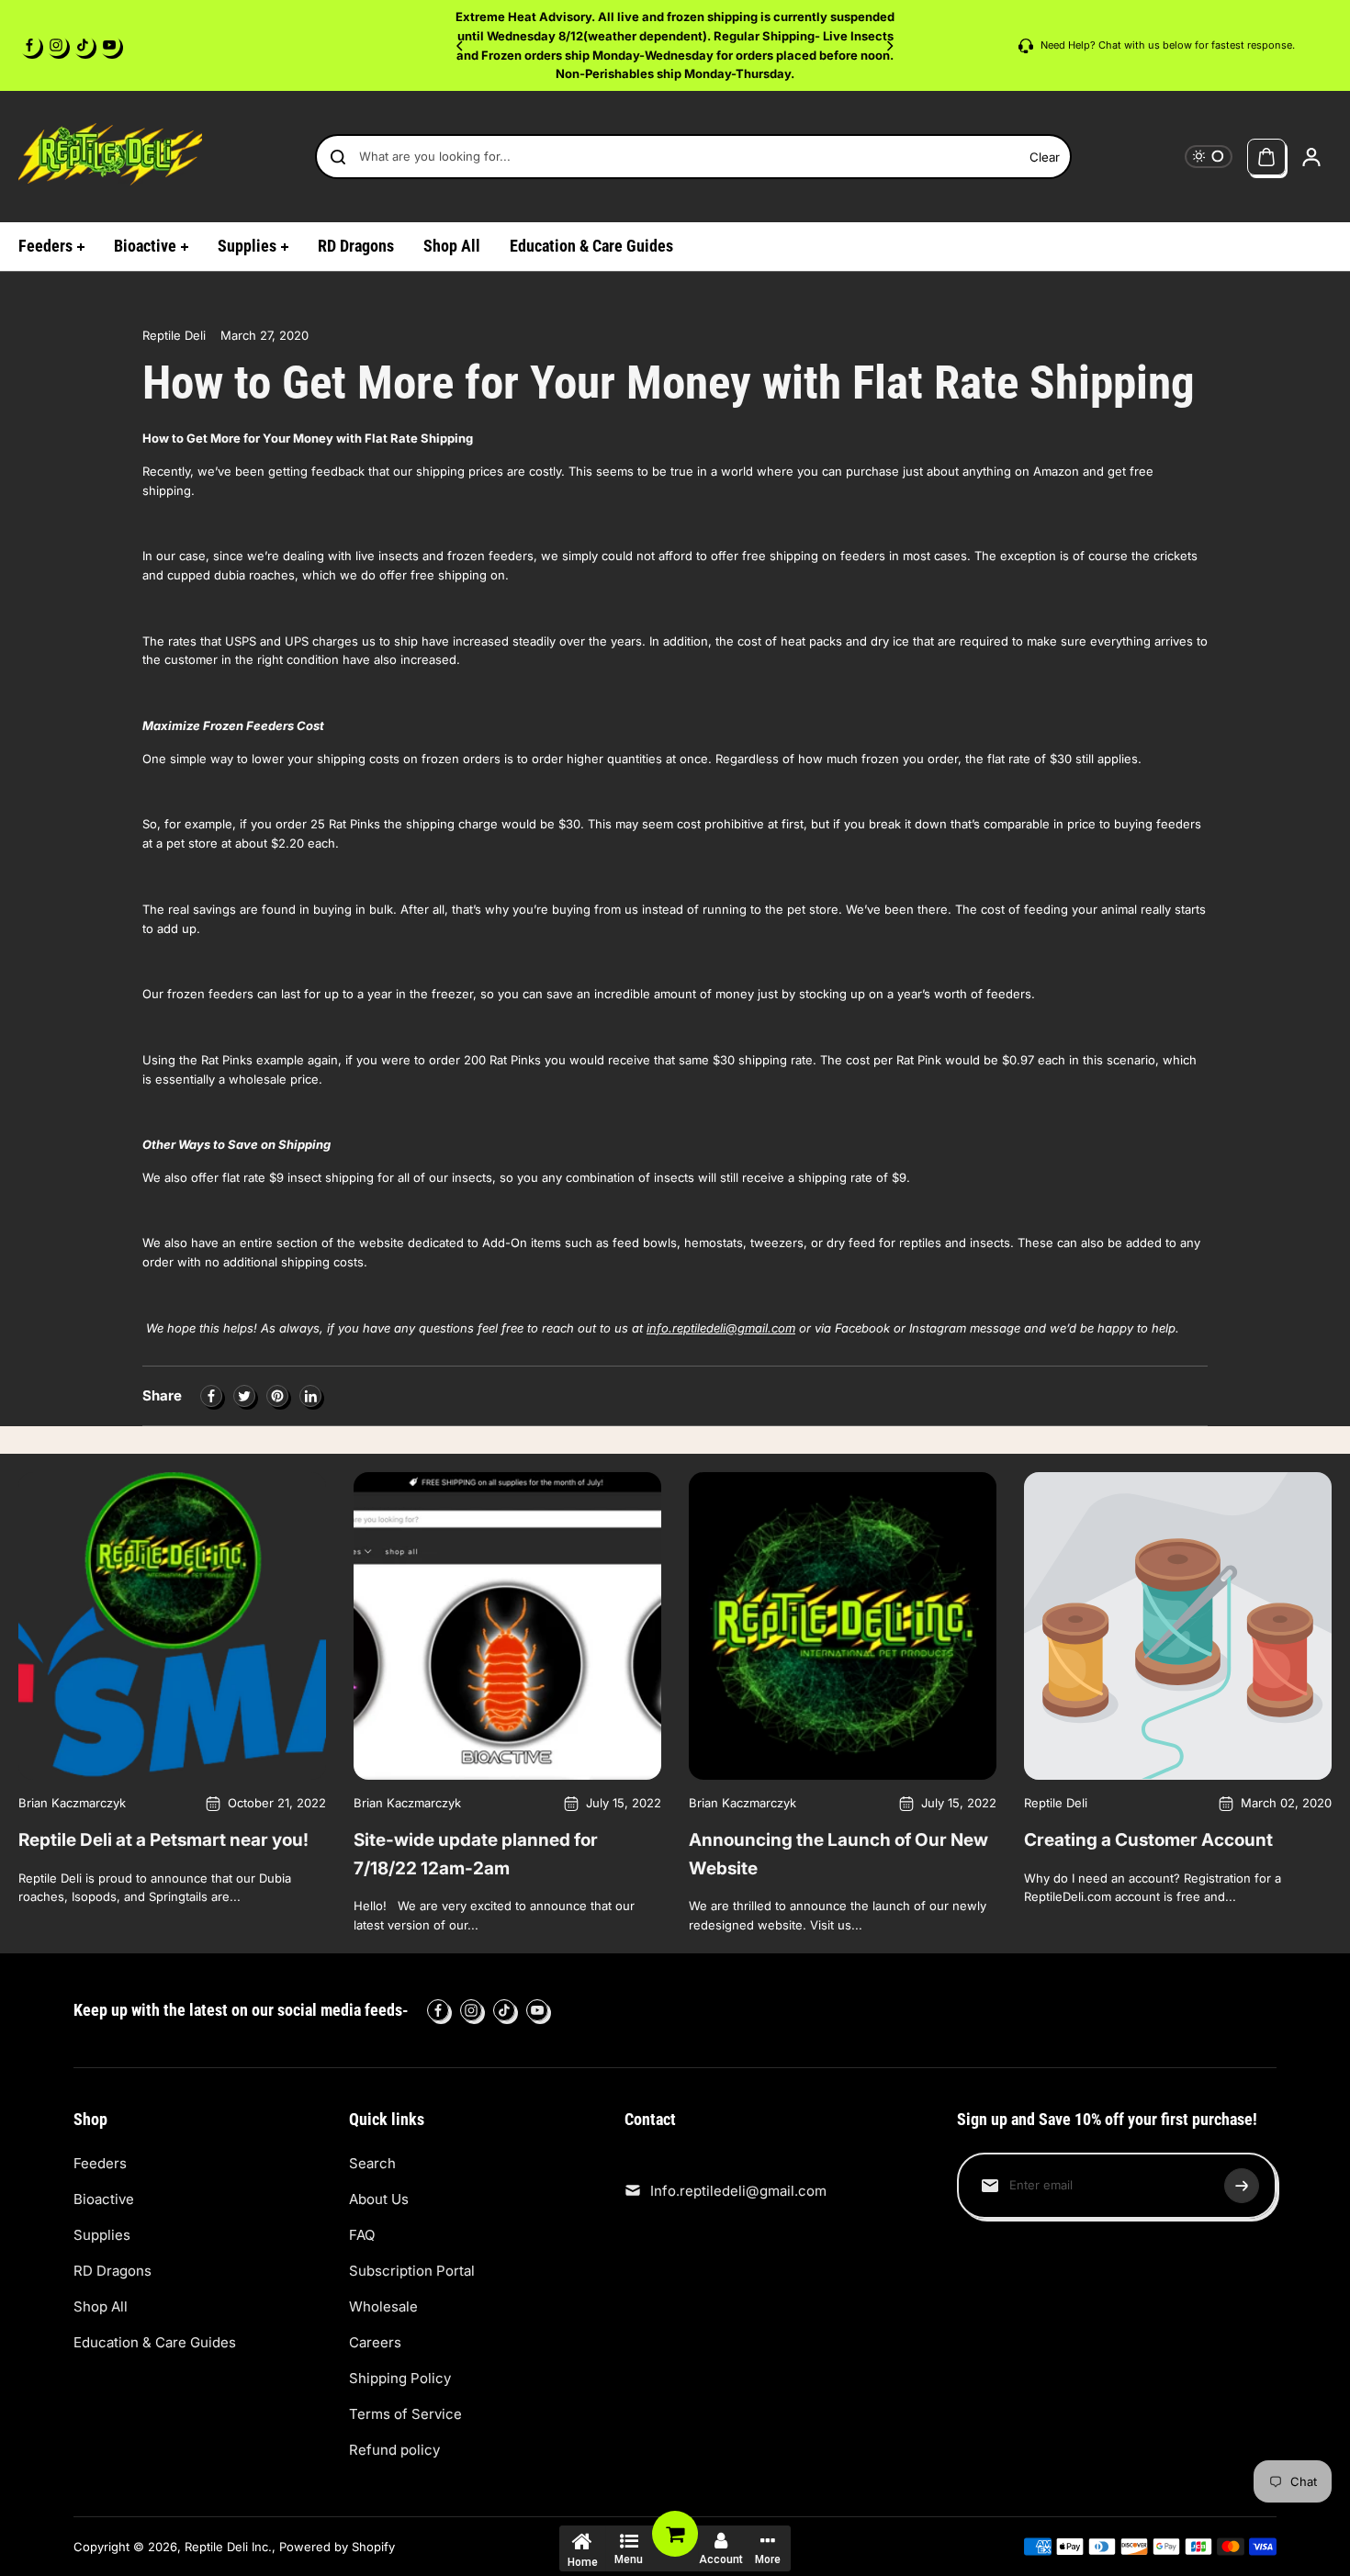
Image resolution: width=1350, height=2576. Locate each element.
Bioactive (104, 2199)
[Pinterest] (277, 1396)
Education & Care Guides (155, 2342)
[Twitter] (244, 1396)
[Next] (889, 46)
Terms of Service (405, 2414)
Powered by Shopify (337, 2547)
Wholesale (383, 2306)
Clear (1045, 157)
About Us (379, 2199)
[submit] (1242, 2186)
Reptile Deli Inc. (228, 2547)
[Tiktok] (83, 45)
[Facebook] (29, 45)
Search (372, 2163)
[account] (1311, 157)
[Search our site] (338, 157)
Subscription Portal (412, 2271)
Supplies (102, 2235)
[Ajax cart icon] (1266, 157)
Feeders (100, 2163)
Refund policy (394, 2450)
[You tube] (109, 45)
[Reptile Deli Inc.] (110, 157)
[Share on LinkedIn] (310, 1396)
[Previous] (461, 46)
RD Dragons (112, 2271)
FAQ (362, 2235)
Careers (375, 2342)
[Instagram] (56, 45)
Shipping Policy (400, 2378)
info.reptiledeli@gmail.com (721, 1328)
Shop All (101, 2306)
